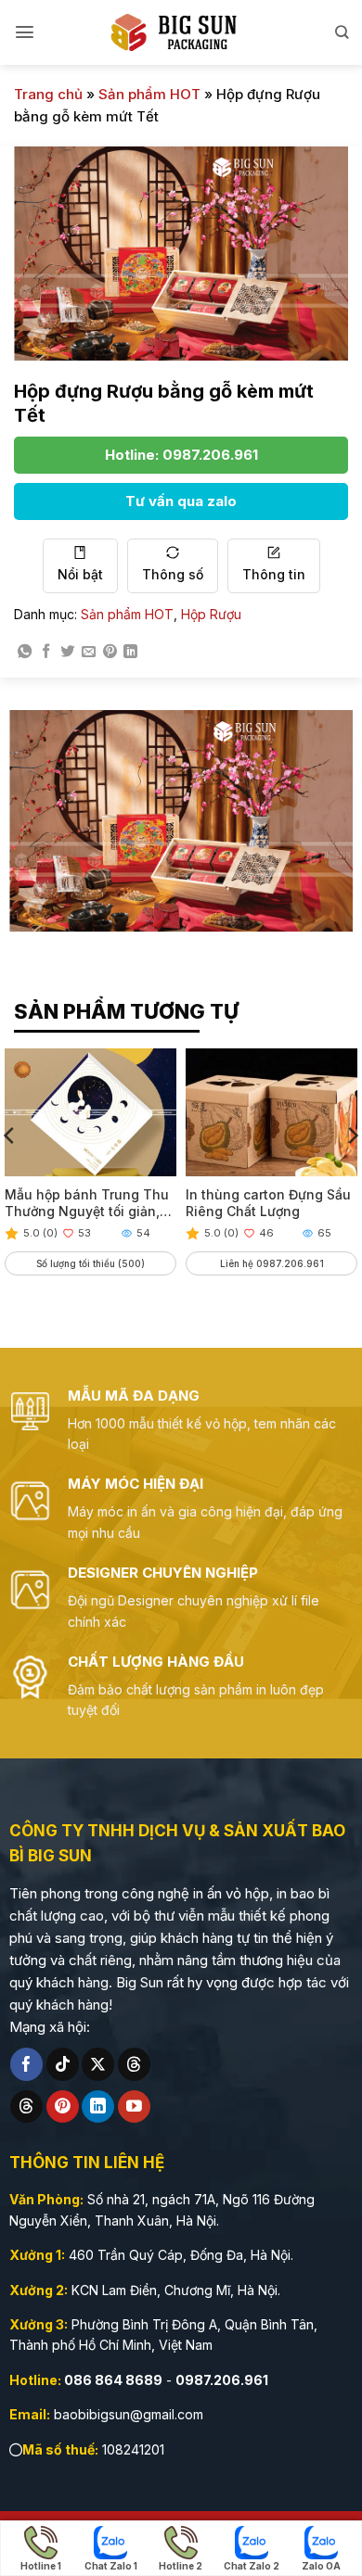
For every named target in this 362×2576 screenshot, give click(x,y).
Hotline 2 (181, 2566)
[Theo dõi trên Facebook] (26, 2064)
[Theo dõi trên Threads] (134, 2064)
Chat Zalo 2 (252, 2566)
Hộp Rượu (211, 614)
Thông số (173, 574)
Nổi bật (80, 574)
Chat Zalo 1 (111, 2566)
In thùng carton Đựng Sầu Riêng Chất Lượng (268, 1203)
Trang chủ (48, 94)
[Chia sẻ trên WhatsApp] (25, 652)
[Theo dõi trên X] (98, 2064)
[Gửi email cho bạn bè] (89, 652)
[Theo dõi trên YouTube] (134, 2107)
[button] (25, 32)
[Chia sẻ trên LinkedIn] (130, 652)
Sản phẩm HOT (149, 94)
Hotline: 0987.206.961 (181, 455)
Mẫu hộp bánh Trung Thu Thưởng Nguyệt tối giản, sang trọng (87, 1203)
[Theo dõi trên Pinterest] (63, 2107)
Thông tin (274, 574)
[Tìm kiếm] (342, 32)
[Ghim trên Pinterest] (110, 652)
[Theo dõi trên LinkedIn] (98, 2107)
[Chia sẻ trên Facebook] (46, 652)
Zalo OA (321, 2566)
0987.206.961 (222, 2380)
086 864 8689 (113, 2380)
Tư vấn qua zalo (181, 501)
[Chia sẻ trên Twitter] (67, 652)
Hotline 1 (41, 2566)
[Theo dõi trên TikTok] (63, 2064)
